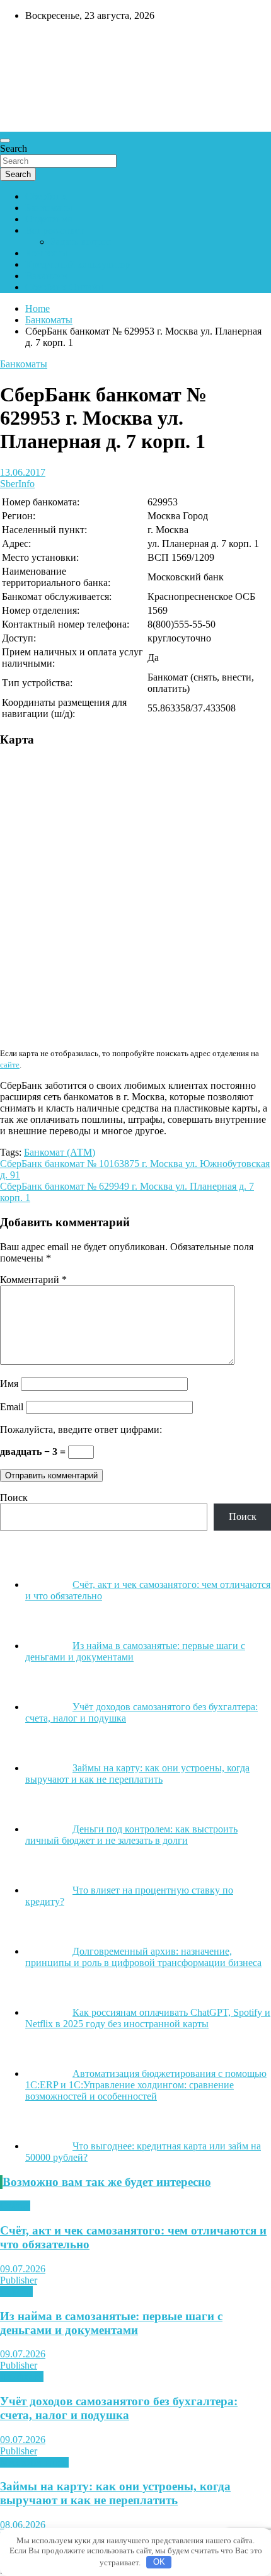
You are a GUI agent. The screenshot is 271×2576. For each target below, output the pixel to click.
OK (159, 2562)
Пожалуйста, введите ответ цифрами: (81, 1429)
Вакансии (46, 276)
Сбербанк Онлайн (64, 287)
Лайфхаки (22, 2377)
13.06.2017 (23, 472)
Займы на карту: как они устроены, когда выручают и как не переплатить (115, 2493)
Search (14, 148)
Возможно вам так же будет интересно (107, 2182)
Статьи (15, 2206)
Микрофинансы (34, 2462)
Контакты (46, 253)
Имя (9, 1383)
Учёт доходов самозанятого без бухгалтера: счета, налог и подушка (119, 2408)
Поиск (14, 1498)
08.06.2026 (23, 2525)
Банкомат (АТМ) (60, 1152)
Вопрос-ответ (55, 230)
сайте (10, 1065)
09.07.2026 (23, 2269)
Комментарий (33, 1279)
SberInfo (17, 484)
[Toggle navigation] (5, 141)
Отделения (49, 219)
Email (12, 1407)
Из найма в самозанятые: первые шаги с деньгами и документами (111, 2323)
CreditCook (38, 42)
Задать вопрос (81, 242)
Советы (16, 2291)
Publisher (19, 2280)
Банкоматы (49, 208)
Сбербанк (46, 196)
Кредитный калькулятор (78, 264)
